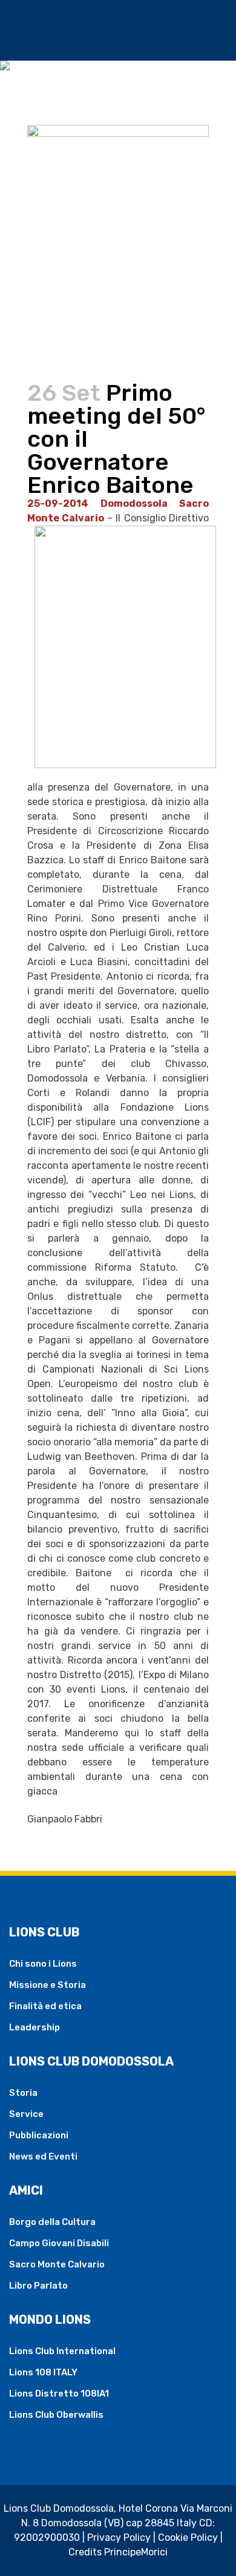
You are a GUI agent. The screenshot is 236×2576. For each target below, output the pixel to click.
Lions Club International (62, 2351)
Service (26, 2114)
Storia (23, 2093)
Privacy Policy (119, 2538)
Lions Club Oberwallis (56, 2415)
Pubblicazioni (39, 2135)
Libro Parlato (38, 2286)
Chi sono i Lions (43, 1964)
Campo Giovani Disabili (59, 2243)
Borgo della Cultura (52, 2222)
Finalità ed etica (45, 2006)
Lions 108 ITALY (43, 2372)
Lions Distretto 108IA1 (59, 2394)
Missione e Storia (48, 1985)
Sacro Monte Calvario (57, 2264)
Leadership (34, 2027)
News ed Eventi (43, 2156)
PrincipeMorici (136, 2552)
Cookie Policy (188, 2538)
